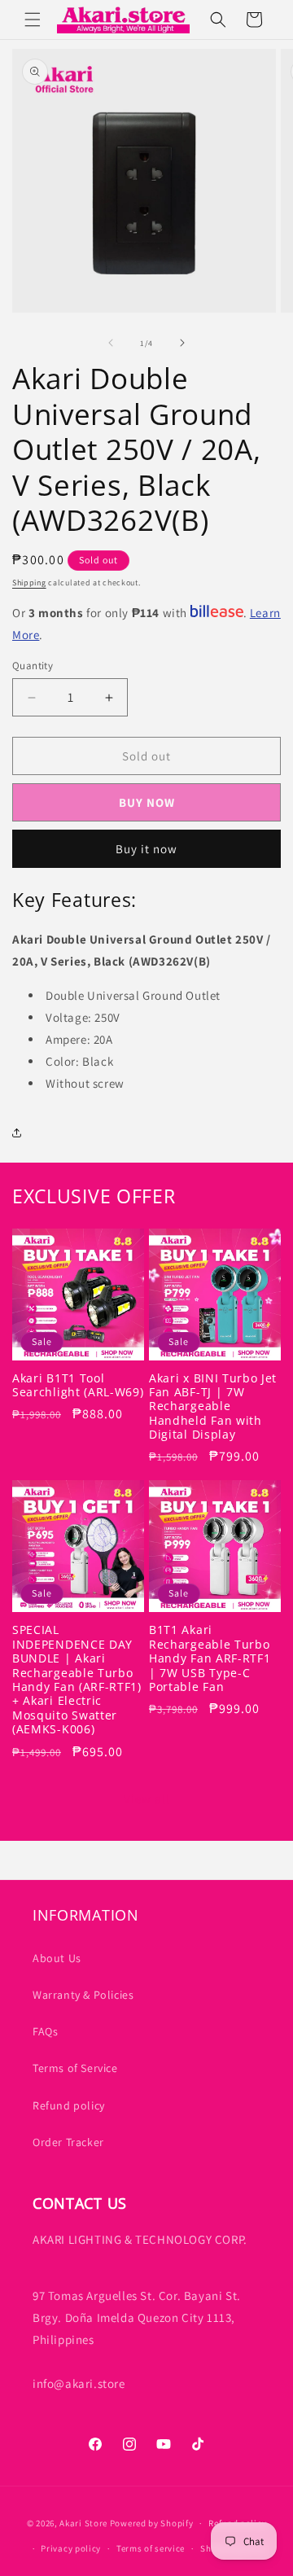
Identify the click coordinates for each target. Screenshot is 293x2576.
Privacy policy (71, 2548)
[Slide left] (111, 343)
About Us (57, 1958)
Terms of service (151, 2548)
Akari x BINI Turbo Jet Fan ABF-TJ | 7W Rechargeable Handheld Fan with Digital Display (213, 1406)
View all (147, 1799)
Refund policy (69, 2105)
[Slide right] (182, 343)
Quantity (33, 666)
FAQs (45, 2031)
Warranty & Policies (83, 1995)
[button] (33, 20)
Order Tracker (68, 2142)
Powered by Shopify (152, 2523)
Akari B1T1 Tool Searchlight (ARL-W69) (78, 1385)
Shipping (29, 583)
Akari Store (83, 2523)
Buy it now (146, 849)
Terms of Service (75, 2068)
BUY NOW (147, 802)
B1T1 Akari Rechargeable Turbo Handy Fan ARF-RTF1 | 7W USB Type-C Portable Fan (210, 1658)
